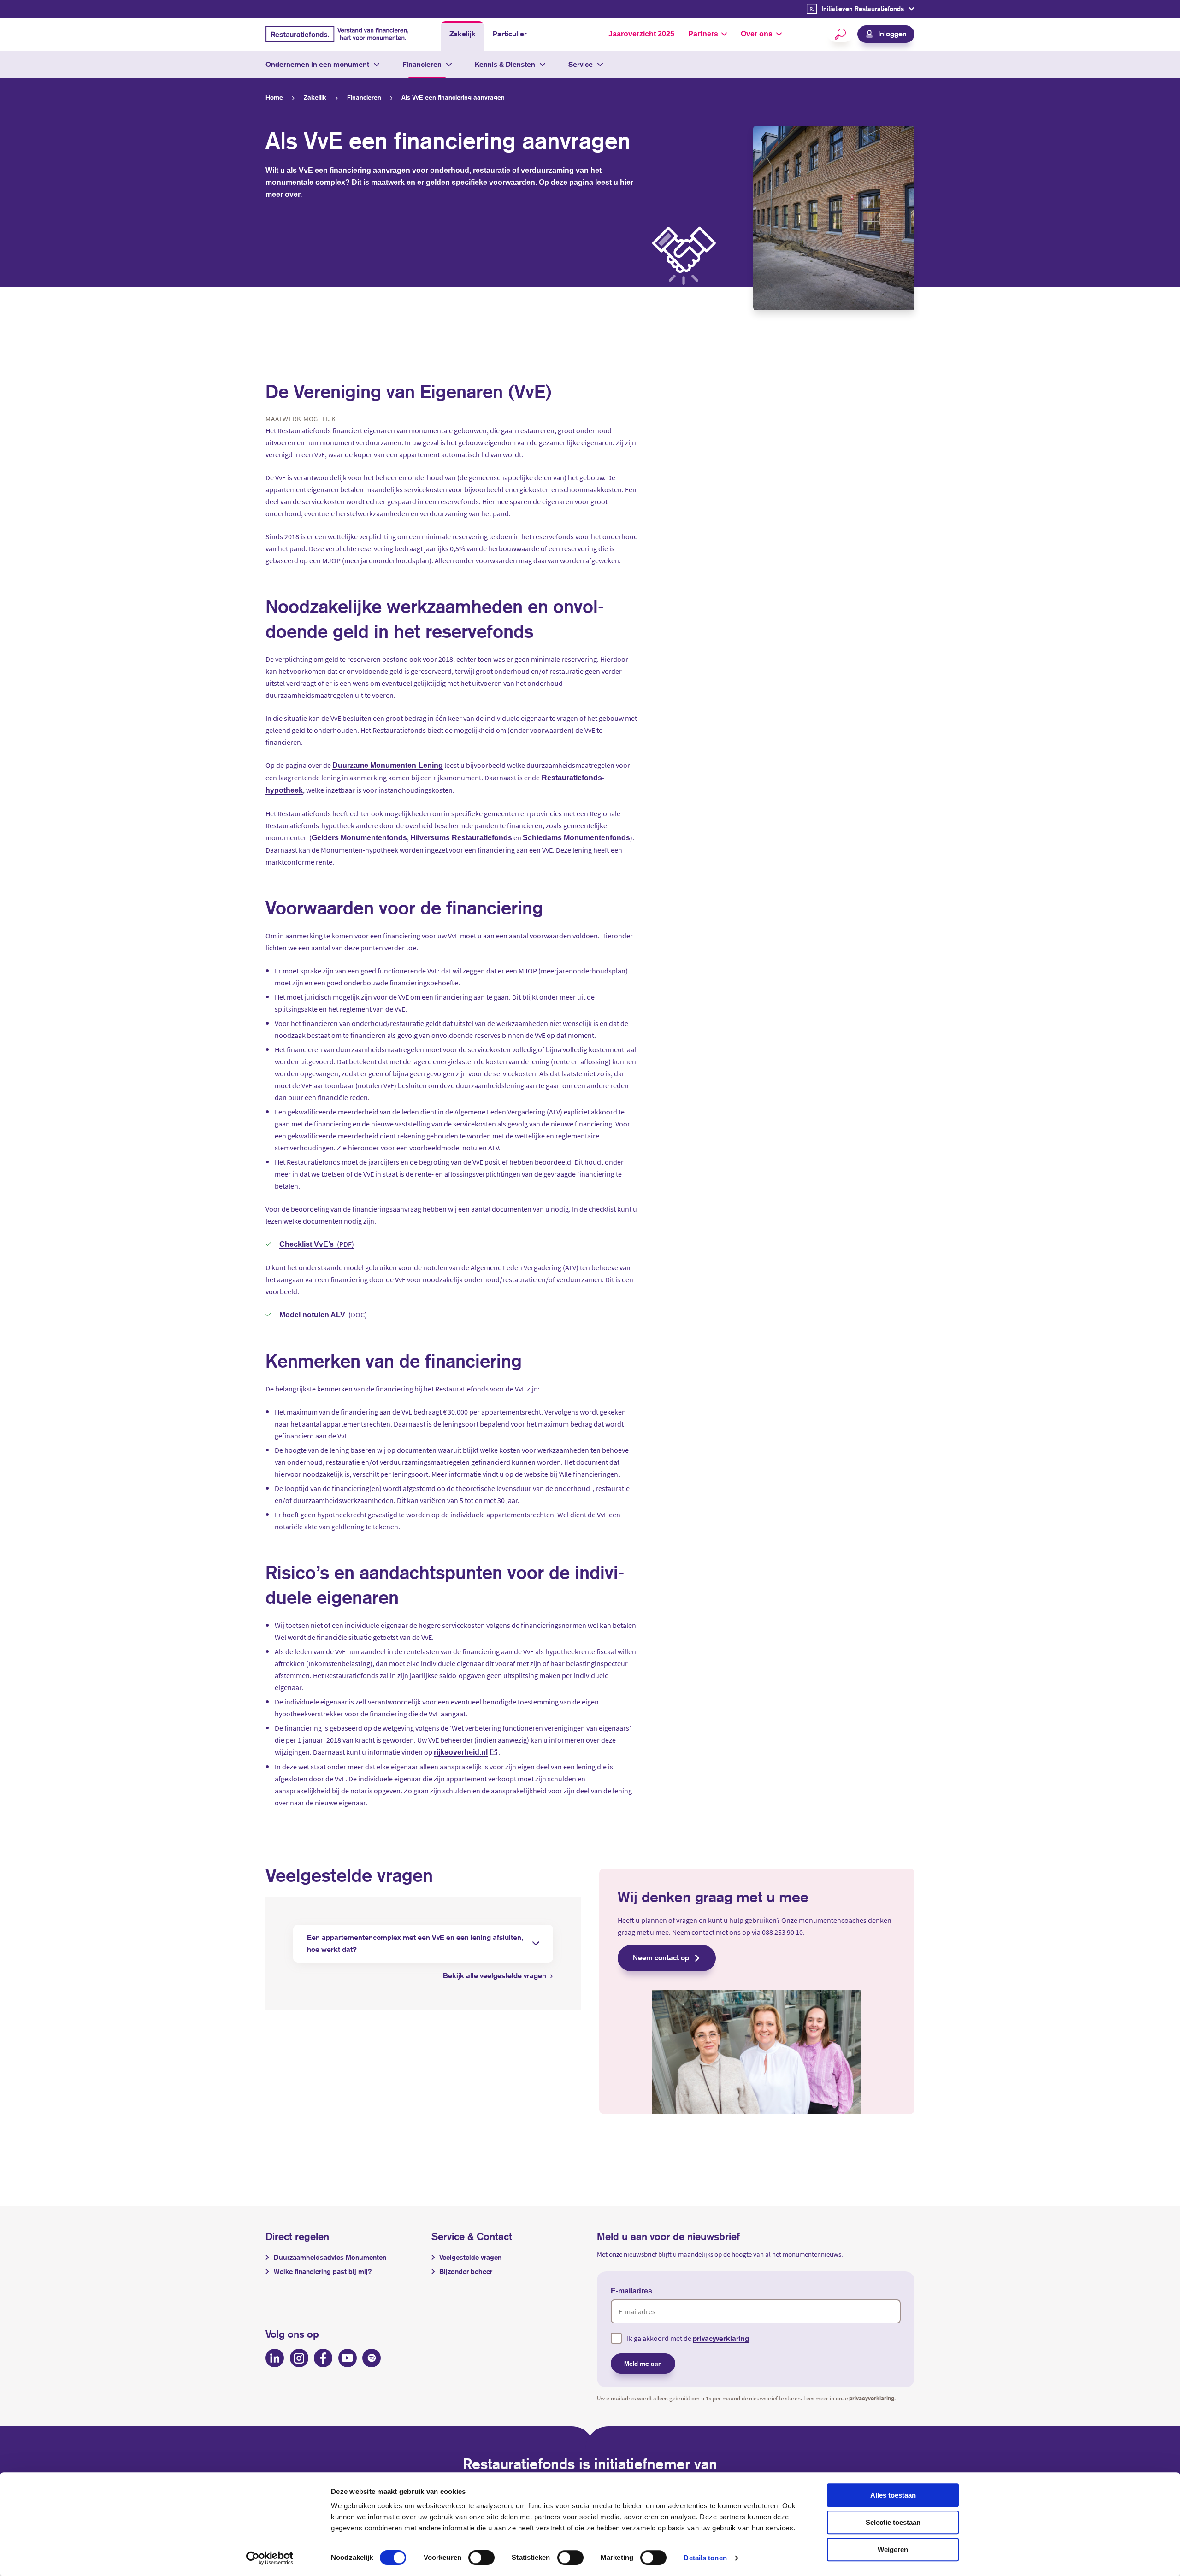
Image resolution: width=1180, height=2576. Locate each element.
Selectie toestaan (893, 2522)
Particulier (510, 34)
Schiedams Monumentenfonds (576, 838)
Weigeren (893, 2549)
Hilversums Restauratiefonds (461, 838)
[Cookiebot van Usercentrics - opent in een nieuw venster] (270, 2558)
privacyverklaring (721, 2338)
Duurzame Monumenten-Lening (388, 765)
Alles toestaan (893, 2495)
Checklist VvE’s (307, 1244)
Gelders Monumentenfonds (359, 838)
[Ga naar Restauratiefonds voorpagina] (337, 34)
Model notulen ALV (313, 1315)
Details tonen (705, 2558)
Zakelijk (463, 34)
